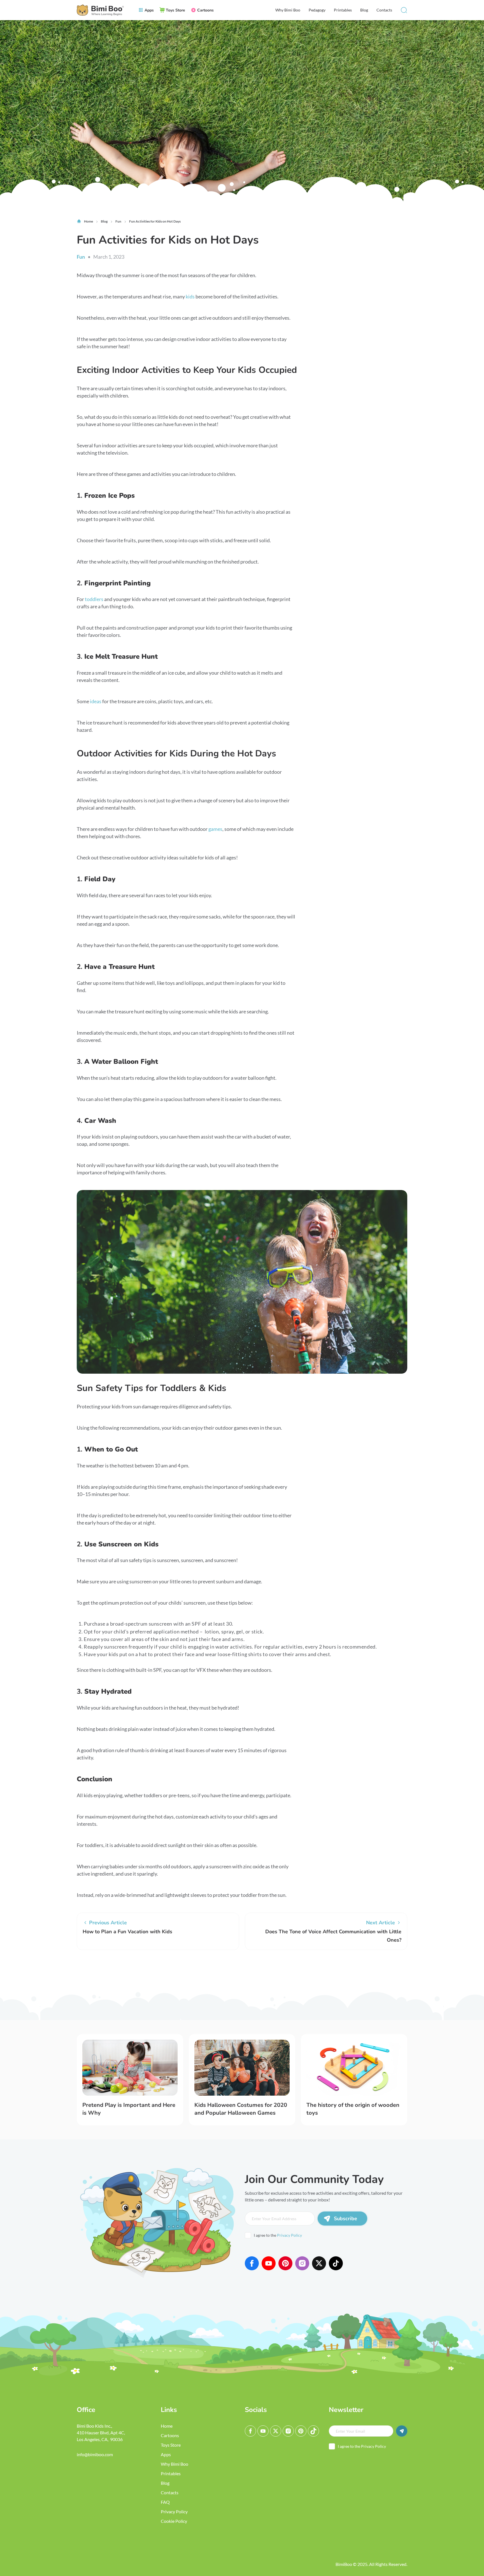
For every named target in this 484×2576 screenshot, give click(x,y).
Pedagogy (317, 10)
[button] (404, 10)
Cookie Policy (174, 2521)
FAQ (165, 2502)
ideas (96, 701)
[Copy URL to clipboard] (134, 1971)
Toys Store (171, 2445)
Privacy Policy (289, 2235)
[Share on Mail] (117, 1971)
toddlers (94, 599)
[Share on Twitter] (101, 1971)
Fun (81, 257)
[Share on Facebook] (84, 1971)
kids (190, 296)
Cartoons (170, 2435)
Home (167, 2426)
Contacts (384, 10)
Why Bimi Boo (288, 10)
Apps (166, 2454)
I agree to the (278, 2235)
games (215, 829)
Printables (343, 10)
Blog (364, 10)
